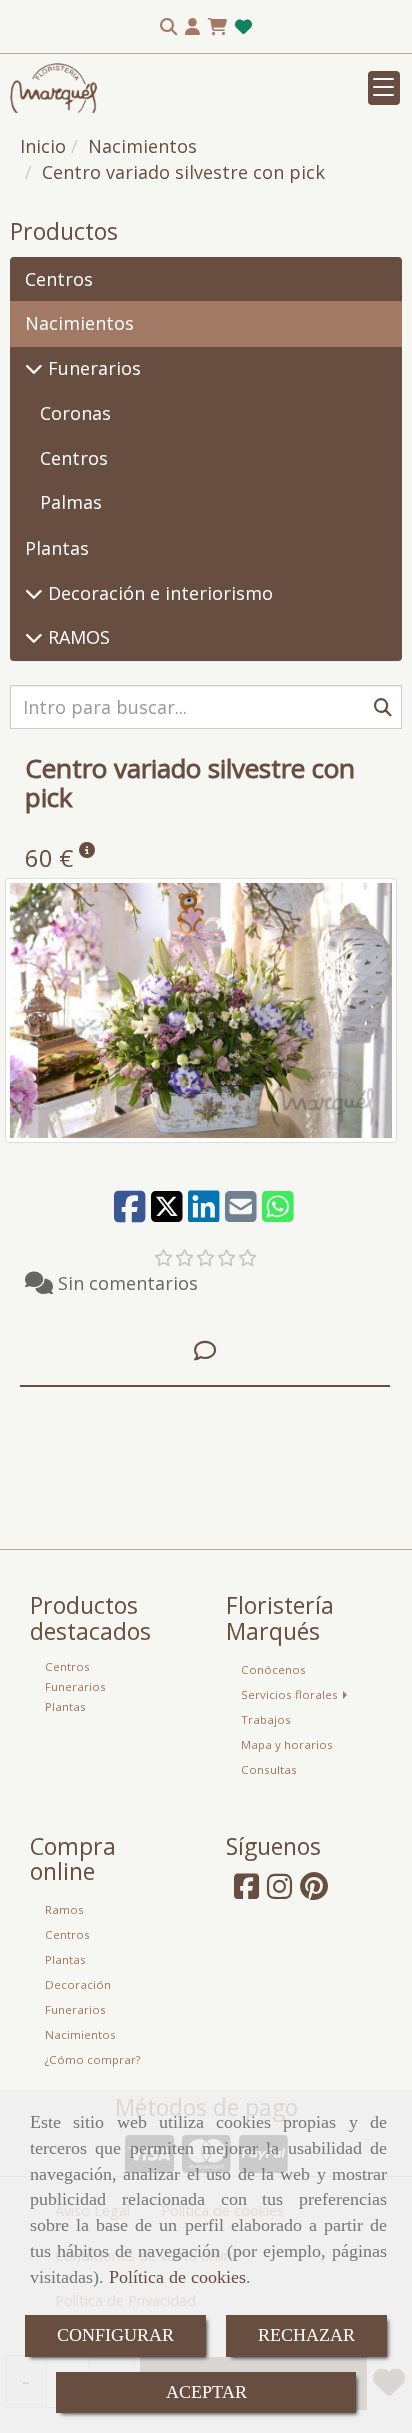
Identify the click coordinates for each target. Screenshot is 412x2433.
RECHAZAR (306, 2335)
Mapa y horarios (287, 1744)
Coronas (75, 413)
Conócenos (273, 1669)
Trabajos (266, 1719)
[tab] (205, 1351)
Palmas (71, 502)
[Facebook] (246, 1891)
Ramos (64, 1909)
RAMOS (76, 637)
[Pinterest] (314, 1891)
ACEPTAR (206, 2392)
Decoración (78, 1984)
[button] (192, 27)
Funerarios (92, 368)
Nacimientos (79, 323)
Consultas (269, 1769)
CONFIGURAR (115, 2335)
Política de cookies (177, 2277)
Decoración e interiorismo (158, 593)
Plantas (57, 548)
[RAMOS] (34, 637)
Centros (59, 279)
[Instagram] (279, 1891)
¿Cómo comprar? (92, 2059)
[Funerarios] (34, 368)
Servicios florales (291, 1694)
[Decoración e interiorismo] (34, 593)
